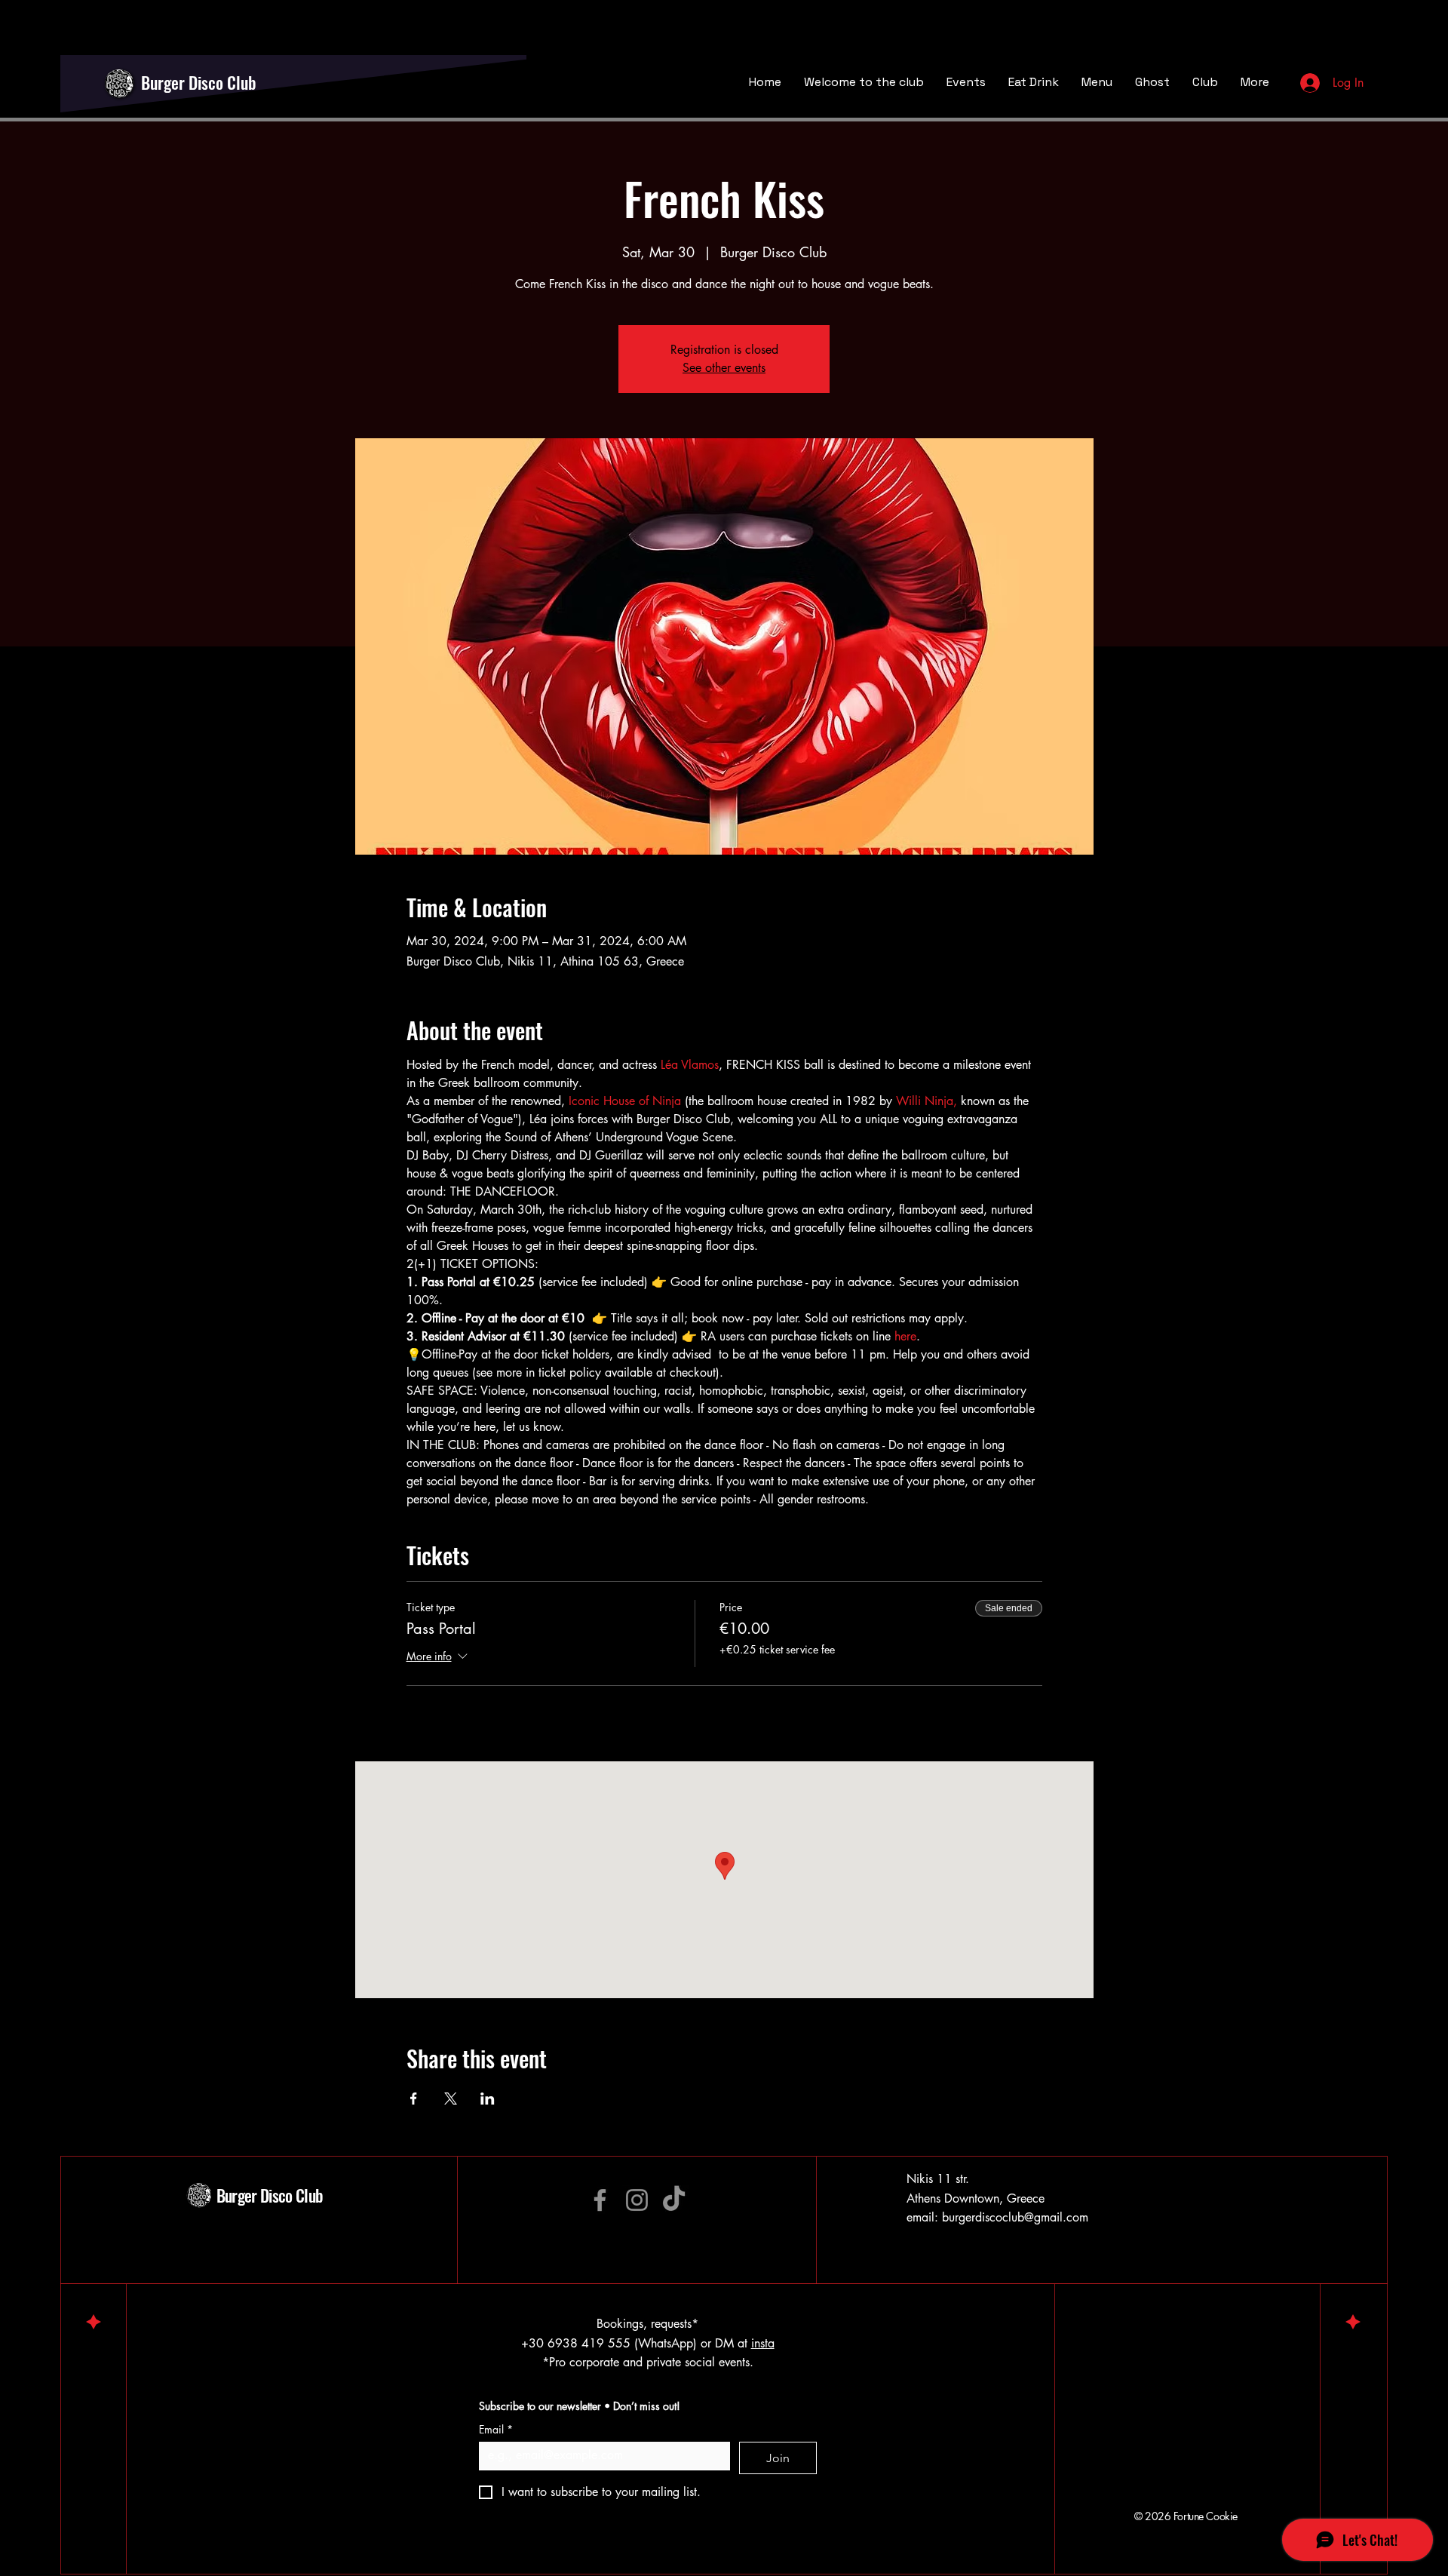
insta (763, 2343)
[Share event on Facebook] (414, 2099)
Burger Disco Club (199, 82)
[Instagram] (637, 2200)
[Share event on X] (451, 2099)
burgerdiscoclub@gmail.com (1015, 2217)
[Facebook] (600, 2200)
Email (496, 2429)
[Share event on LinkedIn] (488, 2099)
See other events (724, 368)
